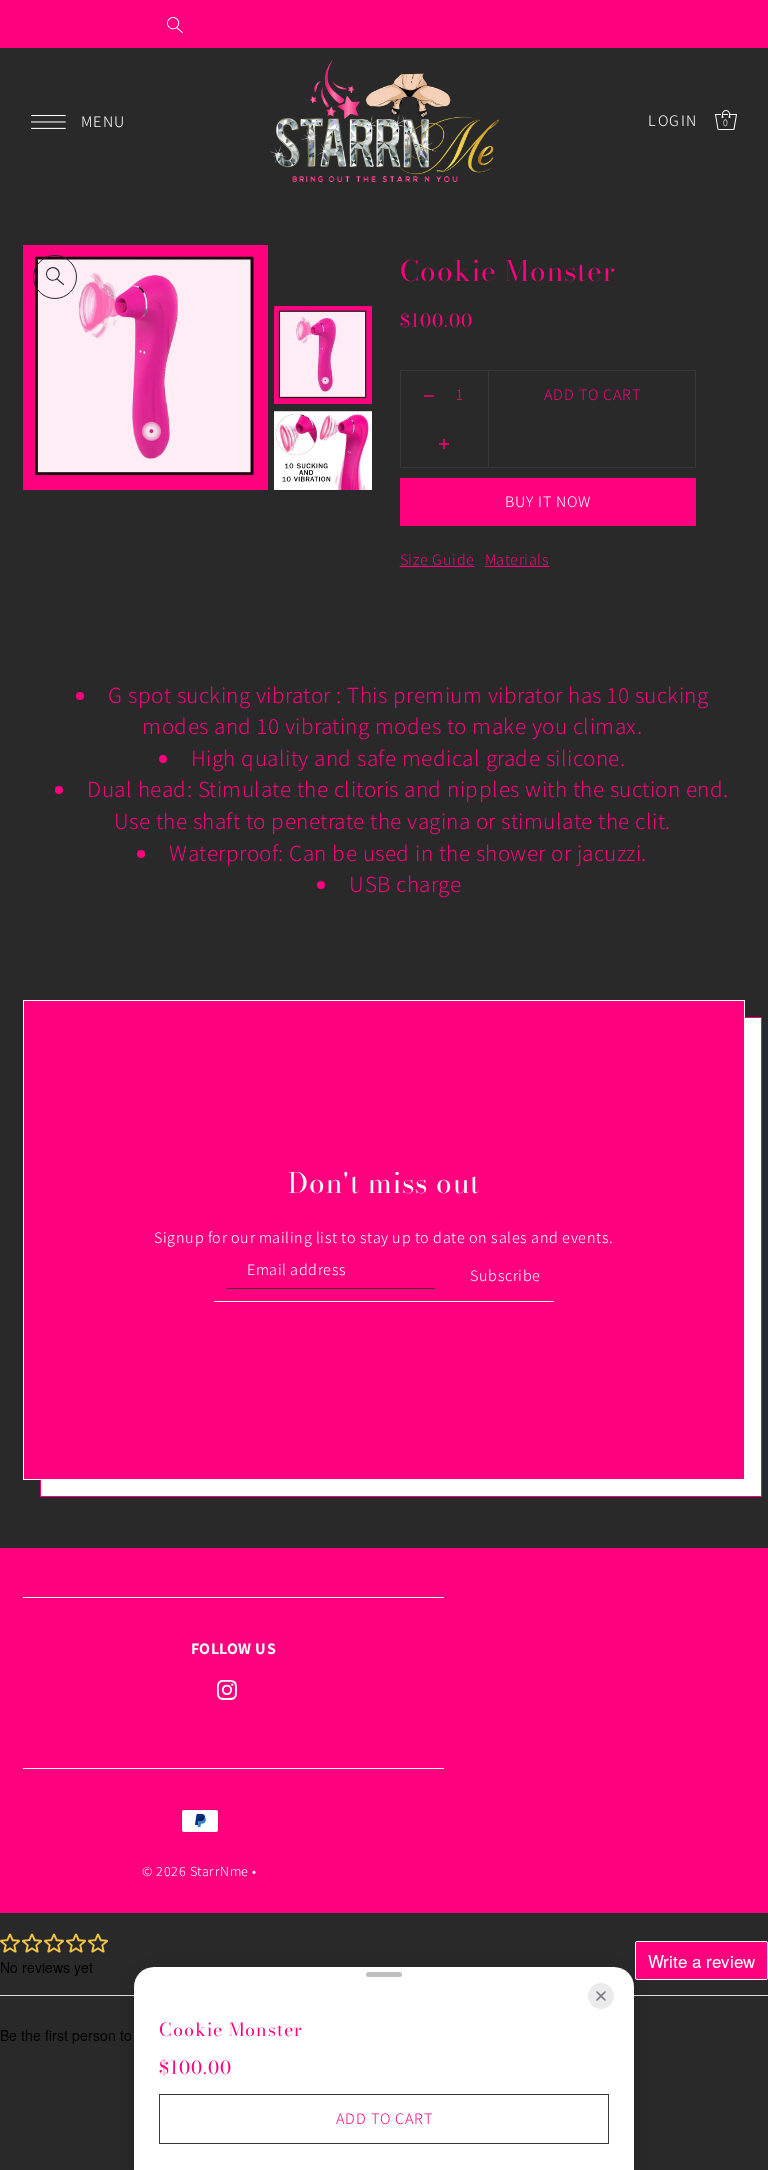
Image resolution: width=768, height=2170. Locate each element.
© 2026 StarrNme (195, 1871)
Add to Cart (592, 394)
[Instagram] (227, 1689)
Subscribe (505, 1275)
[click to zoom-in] (55, 277)
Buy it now (548, 501)
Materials (517, 559)
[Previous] (303, 271)
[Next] (338, 271)
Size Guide (437, 559)
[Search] (175, 24)
